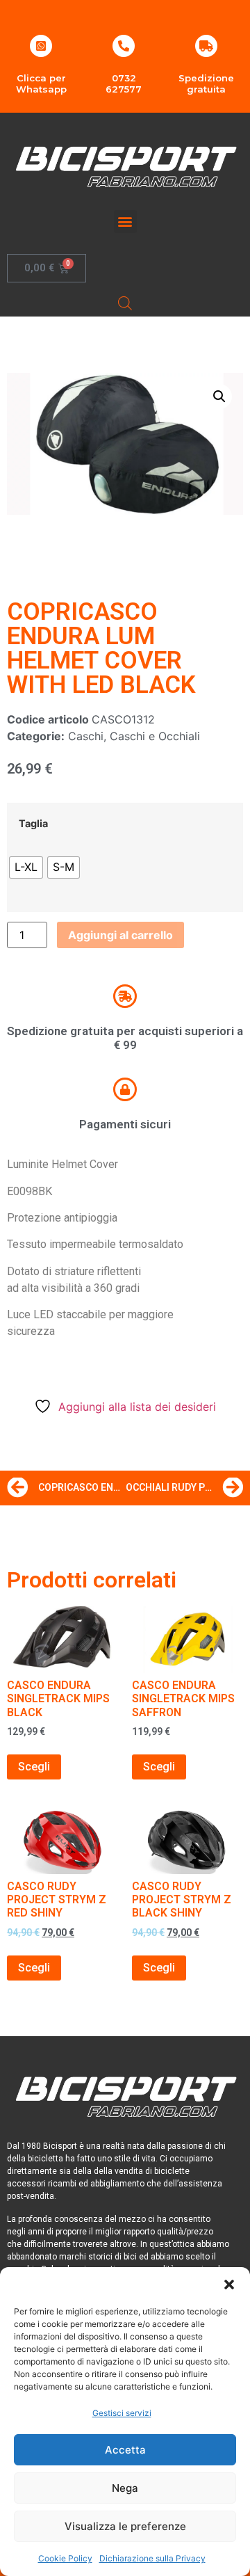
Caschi (86, 736)
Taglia (33, 824)
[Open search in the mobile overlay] (125, 303)
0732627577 (124, 83)
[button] (229, 2285)
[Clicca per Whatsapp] (41, 46)
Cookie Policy (65, 2558)
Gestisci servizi (122, 2413)
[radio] (26, 867)
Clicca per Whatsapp (41, 83)
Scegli (34, 1767)
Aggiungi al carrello (120, 935)
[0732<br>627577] (124, 46)
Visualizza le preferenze (125, 2526)
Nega (125, 2488)
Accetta (125, 2450)
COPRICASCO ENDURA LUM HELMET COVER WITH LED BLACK (101, 648)
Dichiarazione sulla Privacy (152, 2558)
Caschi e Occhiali (155, 736)
